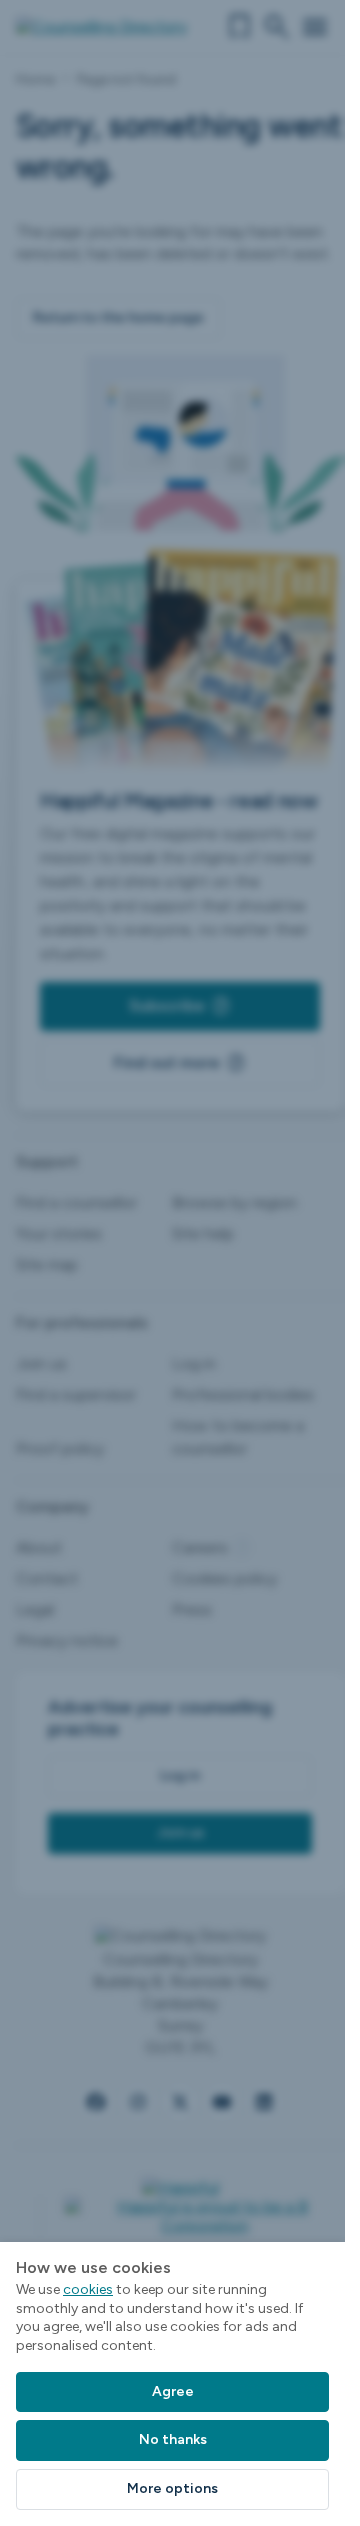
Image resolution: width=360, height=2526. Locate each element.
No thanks (173, 2439)
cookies (88, 2289)
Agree (173, 2391)
